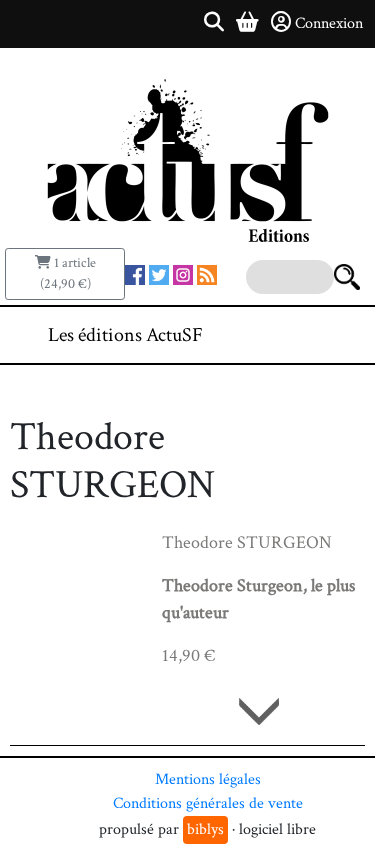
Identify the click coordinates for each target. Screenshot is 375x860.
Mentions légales (208, 779)
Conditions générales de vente (208, 803)
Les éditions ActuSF (125, 335)
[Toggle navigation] (299, 335)
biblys (205, 829)
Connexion (329, 23)
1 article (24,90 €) (68, 273)
